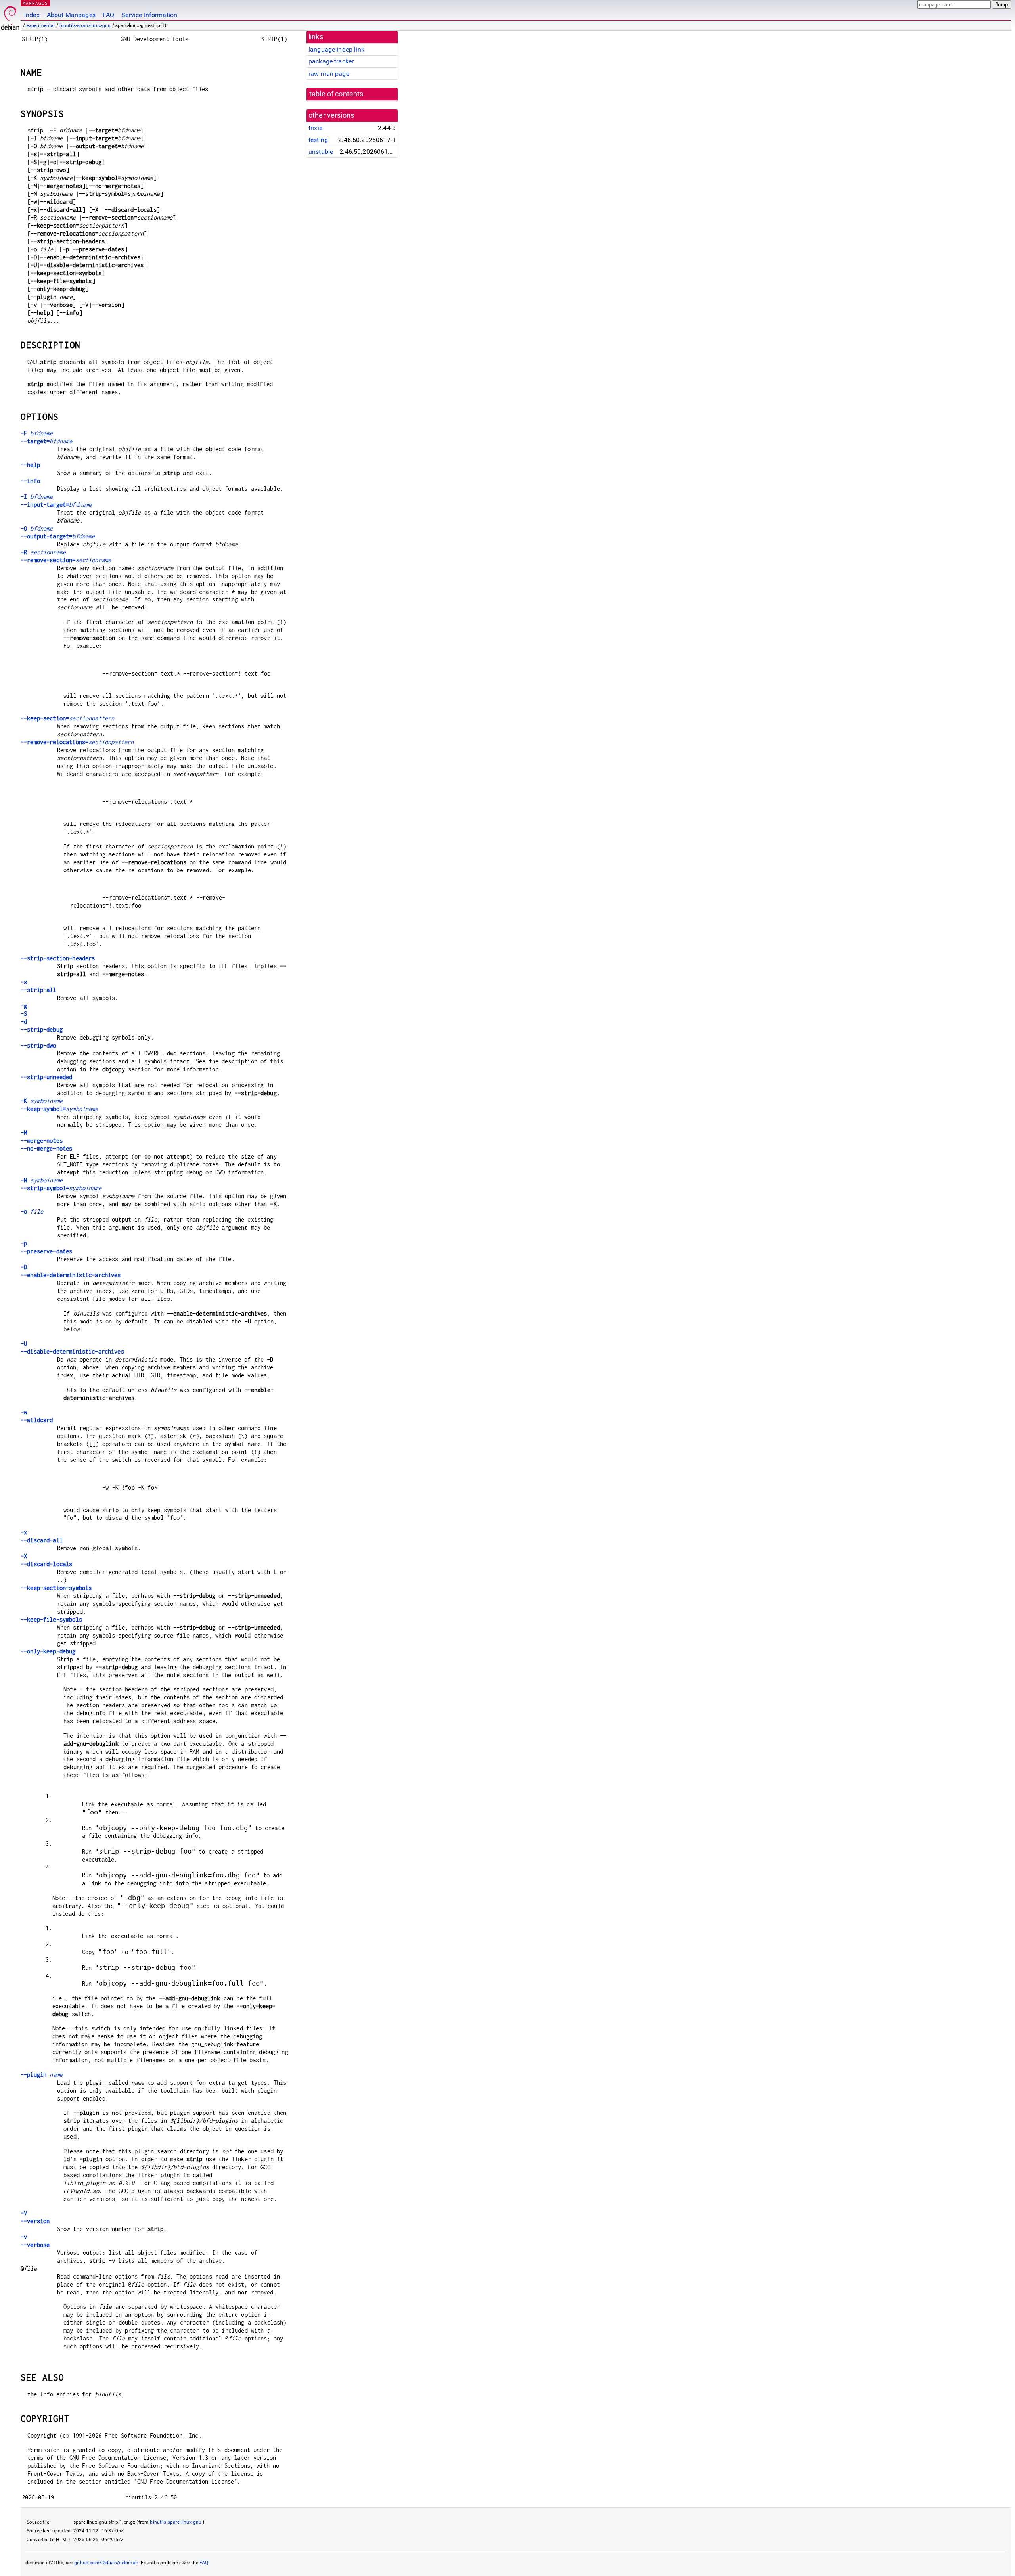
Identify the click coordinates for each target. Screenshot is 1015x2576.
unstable (321, 152)
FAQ (108, 15)
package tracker (331, 61)
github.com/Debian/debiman (106, 2563)
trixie (315, 128)
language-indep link (336, 49)
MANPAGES (35, 3)
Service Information (149, 15)
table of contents (336, 94)
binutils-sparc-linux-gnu (85, 25)
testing (318, 140)
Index (32, 15)
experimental (41, 25)
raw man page (329, 74)
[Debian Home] (10, 16)
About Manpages (71, 15)
